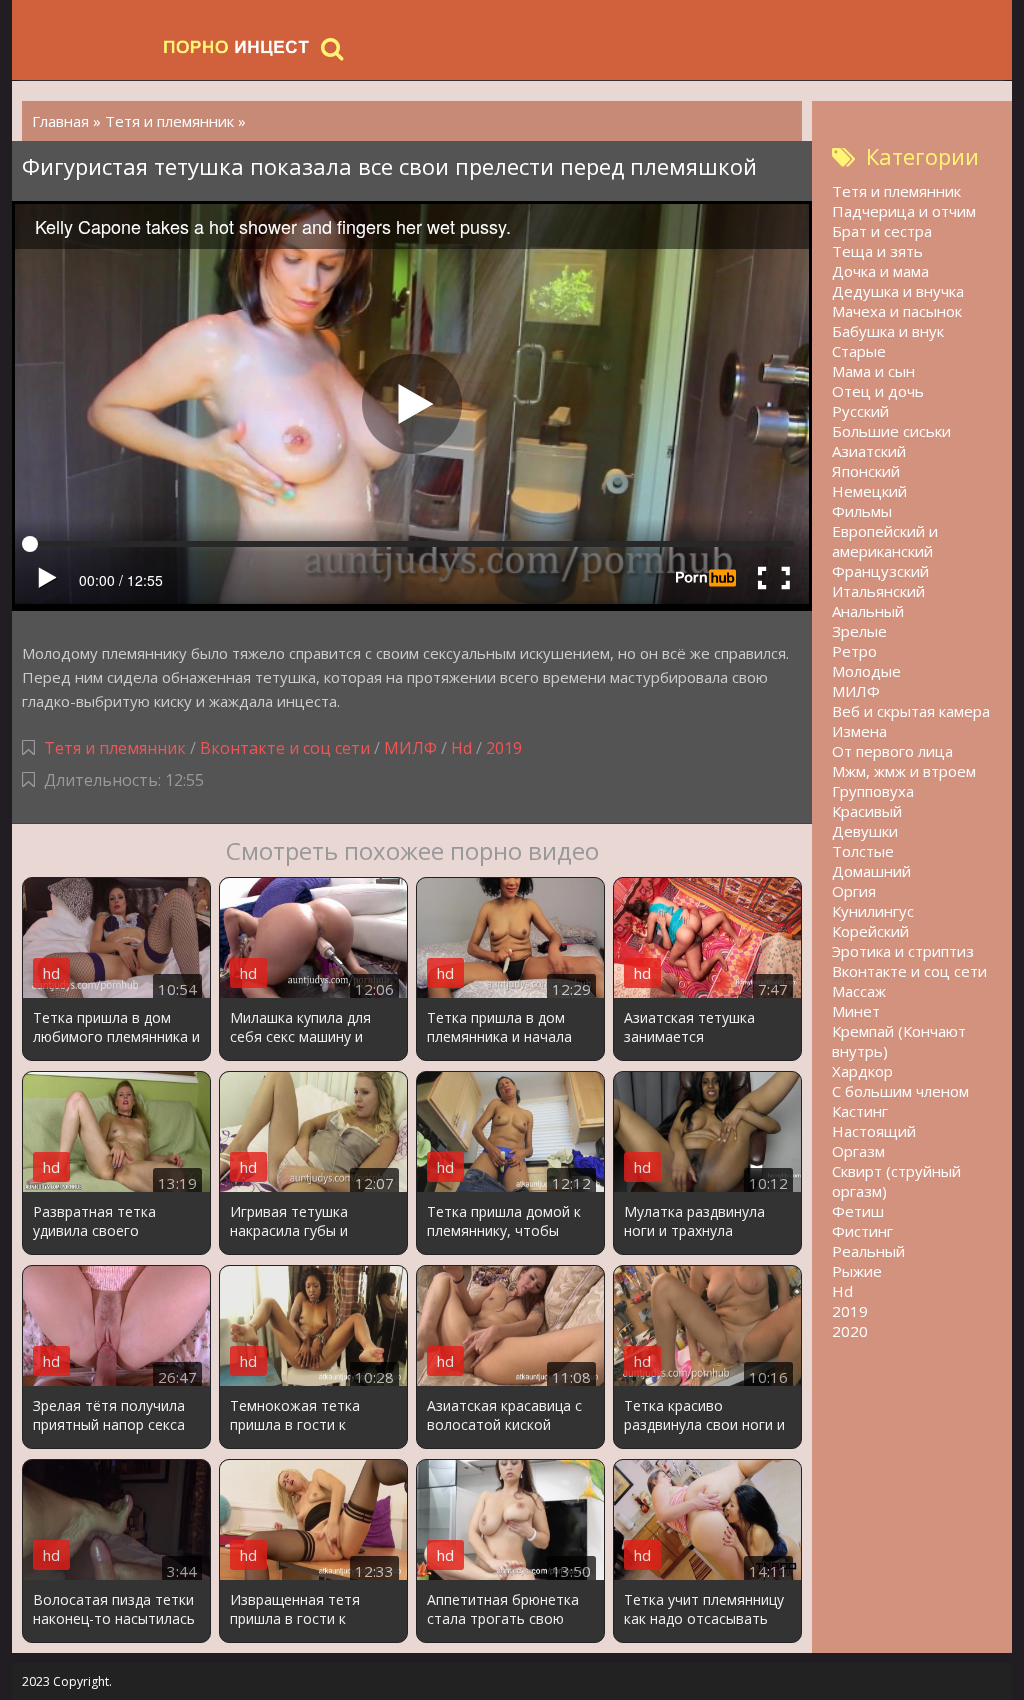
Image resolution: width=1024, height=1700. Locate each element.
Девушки (865, 831)
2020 (850, 1331)
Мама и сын (873, 371)
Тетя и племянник (115, 748)
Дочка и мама (880, 271)
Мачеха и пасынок (897, 311)
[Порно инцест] (237, 47)
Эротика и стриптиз (903, 951)
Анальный (868, 611)
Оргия (854, 891)
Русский (860, 411)
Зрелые (859, 631)
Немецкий (869, 491)
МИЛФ (410, 748)
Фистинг (862, 1231)
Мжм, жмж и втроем (904, 771)
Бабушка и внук (888, 331)
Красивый (867, 811)
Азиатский (869, 451)
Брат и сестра (882, 231)
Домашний (871, 871)
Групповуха (873, 791)
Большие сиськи (891, 431)
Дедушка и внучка (898, 291)
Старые (859, 351)
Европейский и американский (885, 541)
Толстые (863, 851)
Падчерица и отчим (904, 211)
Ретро (854, 651)
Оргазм (858, 1151)
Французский (880, 571)
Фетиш (858, 1211)
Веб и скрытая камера (911, 711)
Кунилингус (873, 911)
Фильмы (862, 511)
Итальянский (878, 591)
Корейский (870, 931)
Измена (859, 731)
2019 (504, 748)
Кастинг (860, 1111)
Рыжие (857, 1271)
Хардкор (862, 1071)
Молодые (866, 671)
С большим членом (900, 1091)
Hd (461, 748)
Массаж (859, 991)
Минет (856, 1011)
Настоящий (874, 1131)
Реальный (868, 1251)
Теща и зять (877, 251)
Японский (866, 471)
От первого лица (892, 751)
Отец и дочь (878, 391)
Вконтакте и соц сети (285, 748)
